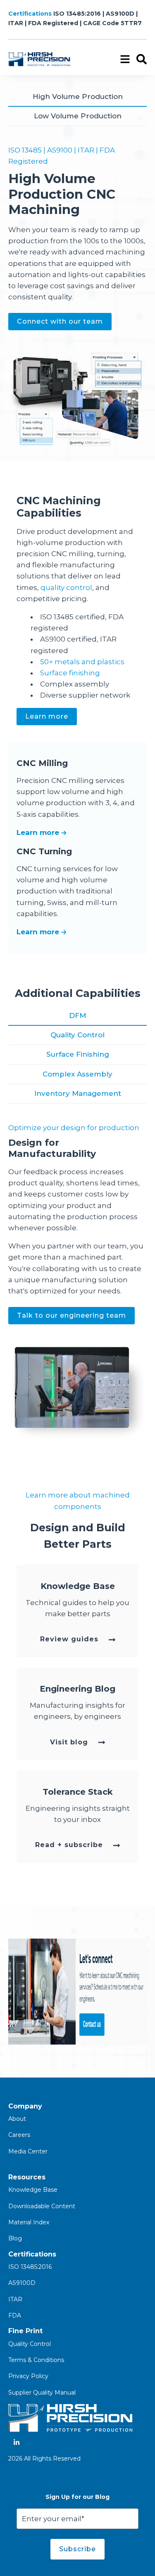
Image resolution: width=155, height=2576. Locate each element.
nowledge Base (35, 2190)
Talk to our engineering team (72, 1315)
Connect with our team (60, 321)
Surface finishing (70, 673)
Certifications (31, 14)
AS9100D (22, 2283)
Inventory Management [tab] (78, 1093)
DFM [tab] (77, 1015)
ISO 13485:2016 (30, 2267)
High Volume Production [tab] (78, 96)
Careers (19, 2135)
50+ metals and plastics (82, 662)
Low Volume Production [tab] (78, 116)
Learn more (47, 716)
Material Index (29, 2222)
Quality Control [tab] (77, 1035)
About (17, 2119)
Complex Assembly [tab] (77, 1074)
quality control (66, 588)
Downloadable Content (42, 2206)
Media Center (28, 2151)
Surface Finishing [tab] (78, 1054)
